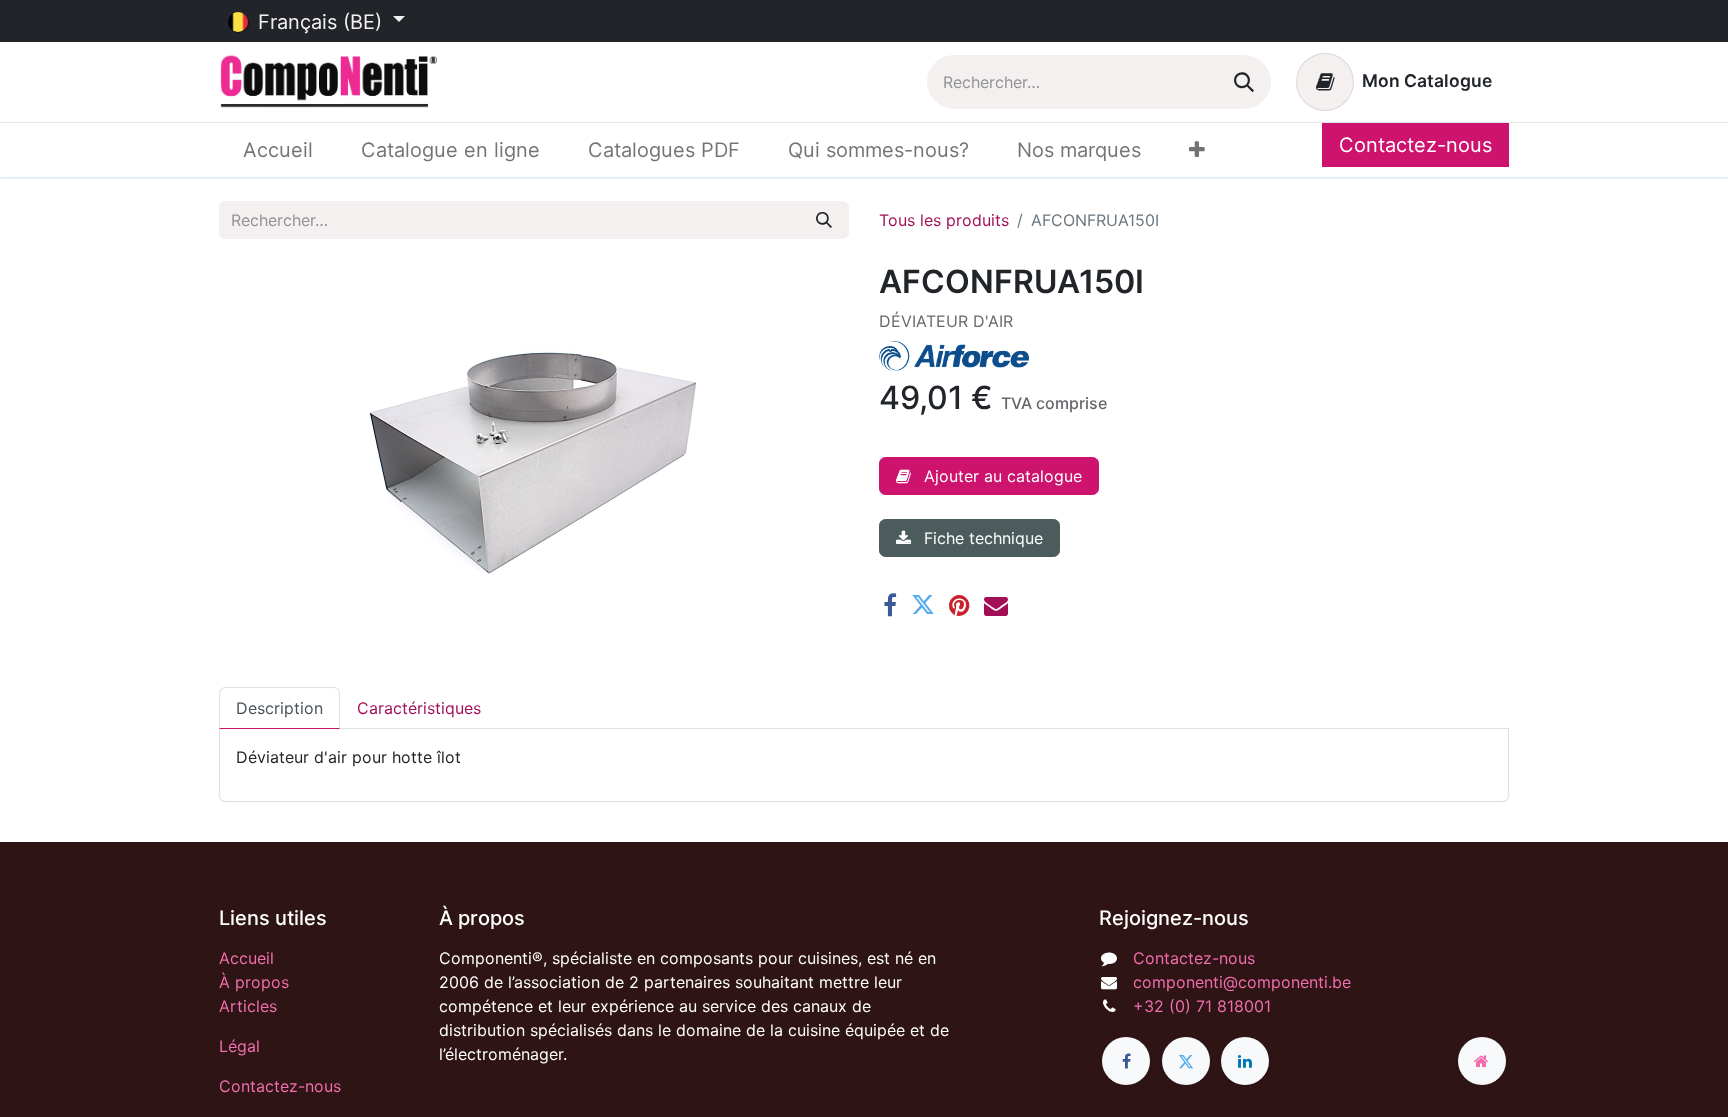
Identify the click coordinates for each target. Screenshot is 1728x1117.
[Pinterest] (959, 605)
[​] (1126, 1061)
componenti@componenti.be (1242, 982)
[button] (989, 476)
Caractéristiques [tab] (419, 708)
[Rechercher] (1244, 82)
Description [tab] (279, 708)
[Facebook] (890, 605)
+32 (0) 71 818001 (1202, 1006)
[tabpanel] (864, 757)
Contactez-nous (1415, 145)
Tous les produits (944, 220)
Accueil (246, 958)
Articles (248, 1006)
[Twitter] (923, 605)
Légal (239, 1046)
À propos (254, 982)
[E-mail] (996, 605)
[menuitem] (278, 150)
